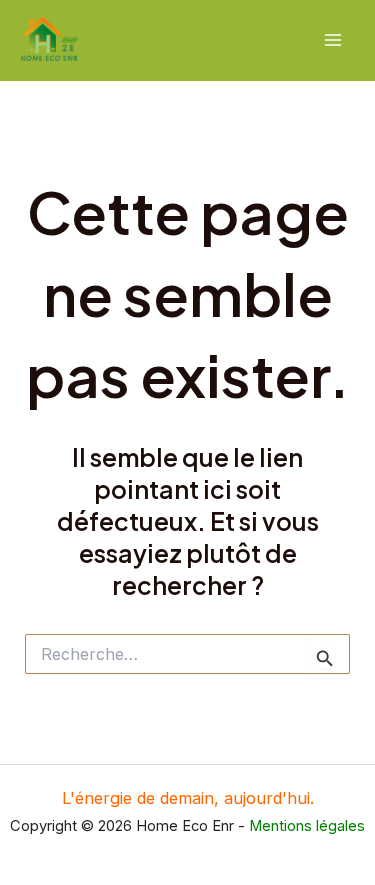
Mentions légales (307, 826)
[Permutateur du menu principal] (332, 40)
